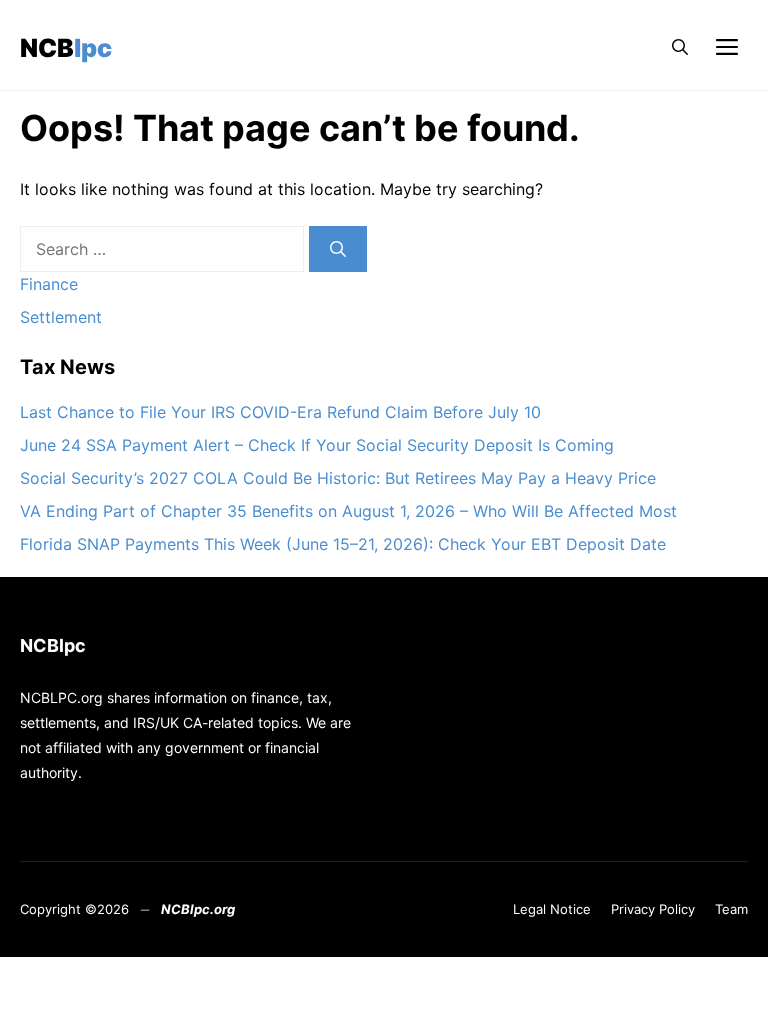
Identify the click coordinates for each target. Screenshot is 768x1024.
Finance (49, 284)
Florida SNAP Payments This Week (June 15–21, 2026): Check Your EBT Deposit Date (343, 544)
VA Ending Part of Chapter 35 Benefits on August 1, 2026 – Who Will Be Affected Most (348, 511)
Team (731, 909)
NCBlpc (66, 48)
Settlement (61, 317)
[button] (680, 47)
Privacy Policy (653, 909)
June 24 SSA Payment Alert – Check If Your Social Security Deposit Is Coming (317, 445)
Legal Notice (552, 909)
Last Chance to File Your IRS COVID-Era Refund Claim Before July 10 (280, 412)
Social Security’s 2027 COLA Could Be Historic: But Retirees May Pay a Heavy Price (338, 478)
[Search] (338, 249)
